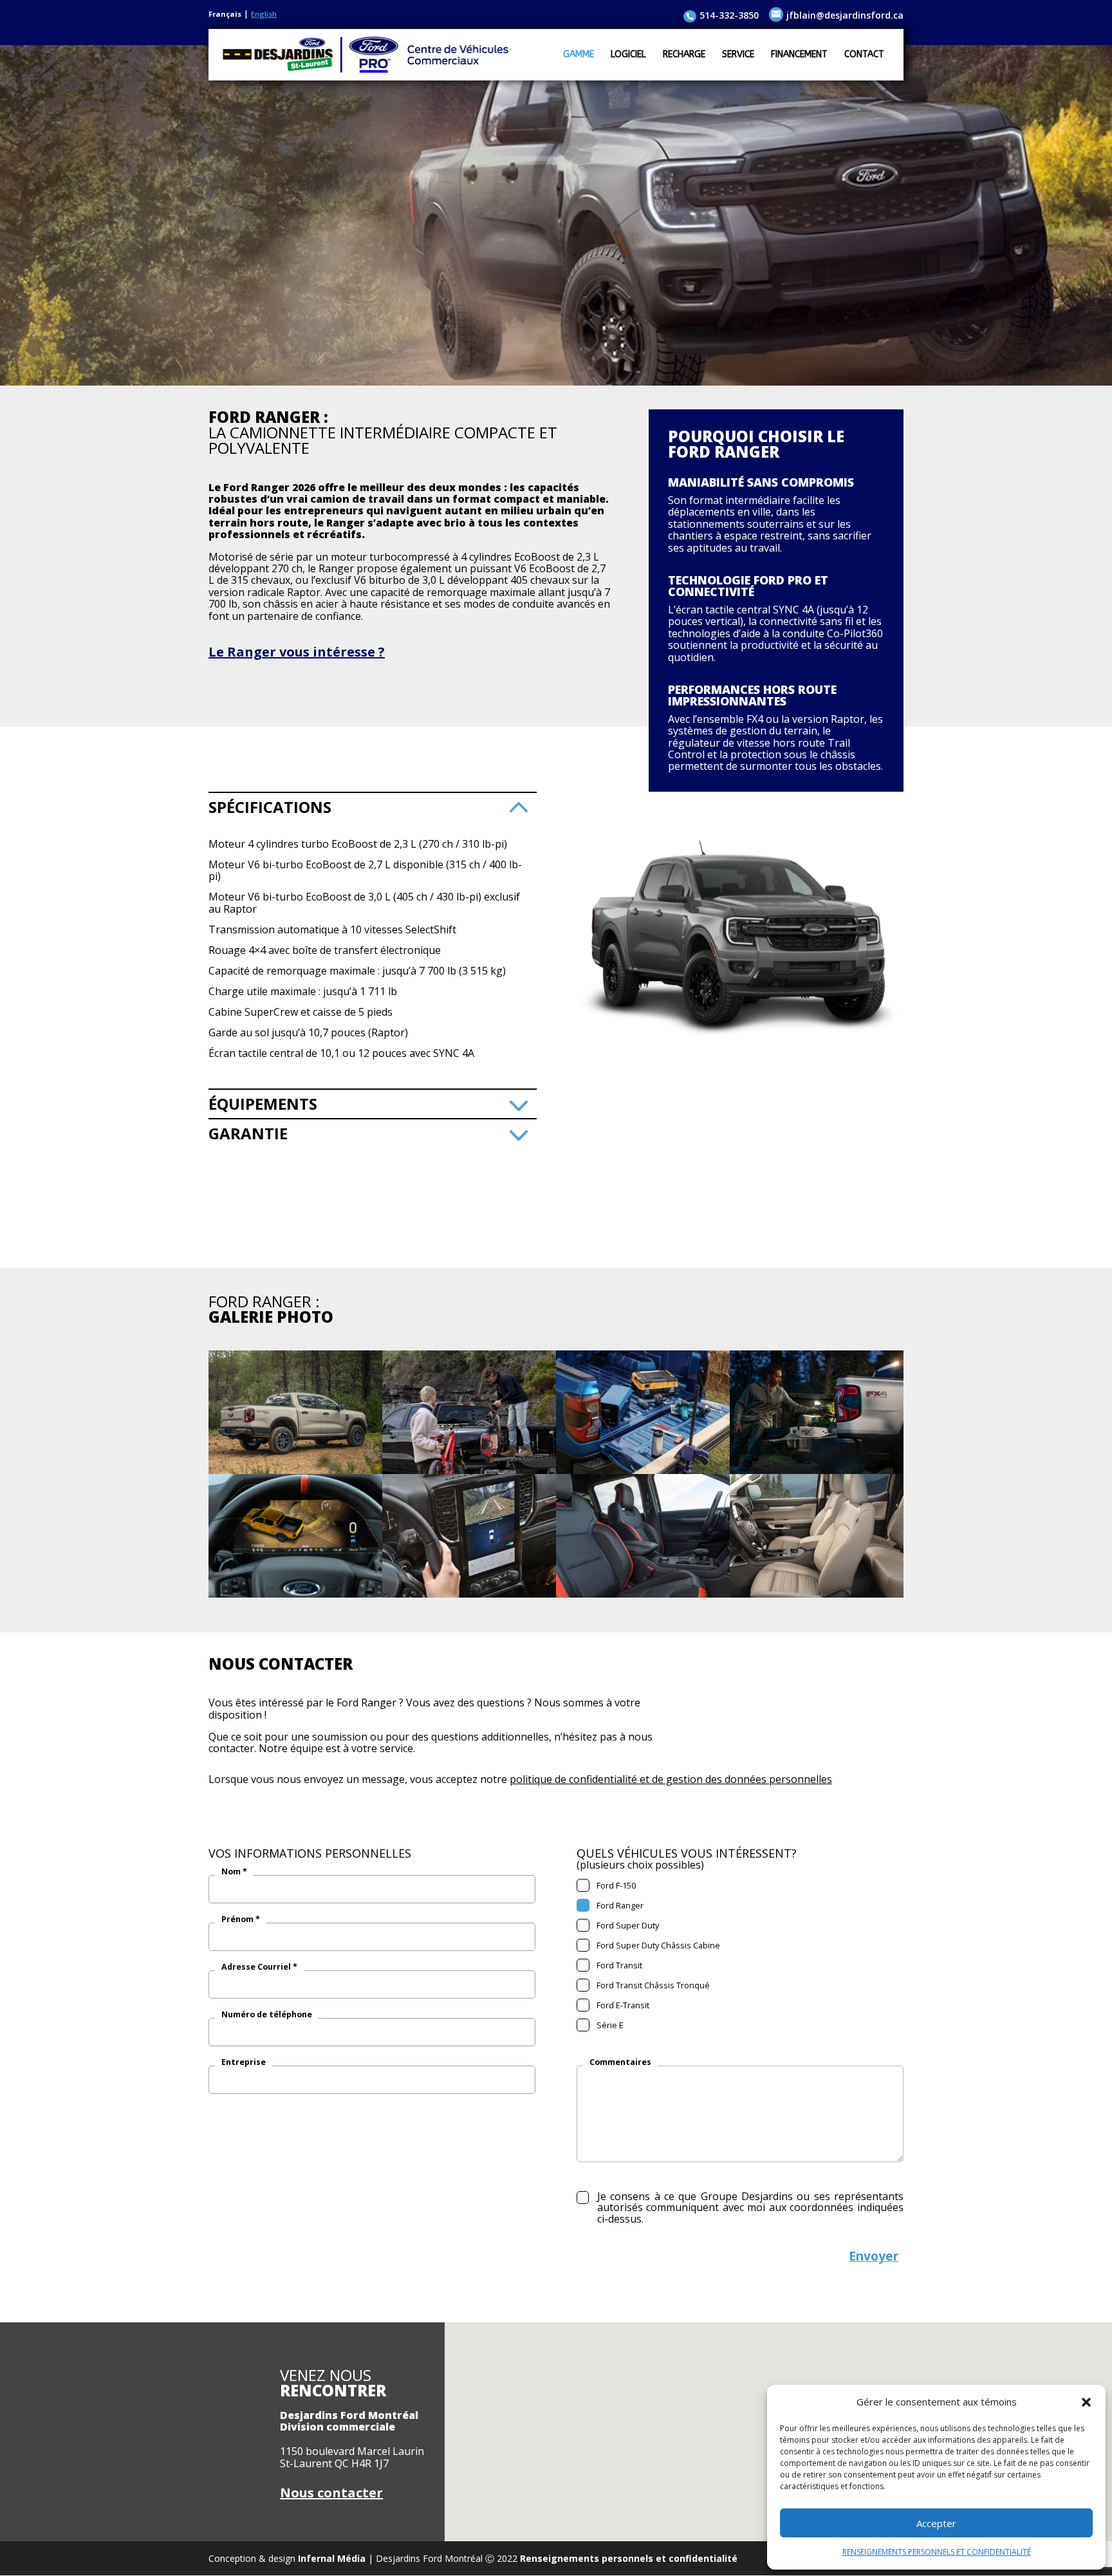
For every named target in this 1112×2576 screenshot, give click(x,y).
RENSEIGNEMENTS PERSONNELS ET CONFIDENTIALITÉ (937, 2552)
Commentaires (620, 2062)
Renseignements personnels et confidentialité (629, 2558)
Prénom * (241, 1919)
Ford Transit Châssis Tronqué (651, 1985)
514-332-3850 (729, 15)
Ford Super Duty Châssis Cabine (656, 1945)
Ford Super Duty (626, 1925)
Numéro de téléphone (267, 2015)
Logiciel (628, 55)
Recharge (684, 55)
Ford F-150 (614, 1885)
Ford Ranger (618, 1905)
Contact (864, 55)
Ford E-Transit (621, 2005)
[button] (1086, 2402)
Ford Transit (617, 1965)
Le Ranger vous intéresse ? (297, 652)
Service (738, 55)
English (264, 14)
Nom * (234, 1872)
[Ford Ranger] (295, 1470)
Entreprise (244, 2062)
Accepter (936, 2523)
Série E (608, 2025)
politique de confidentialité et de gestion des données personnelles (671, 1779)
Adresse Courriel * (259, 1967)
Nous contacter (331, 2493)
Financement (799, 55)
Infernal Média (332, 2558)
